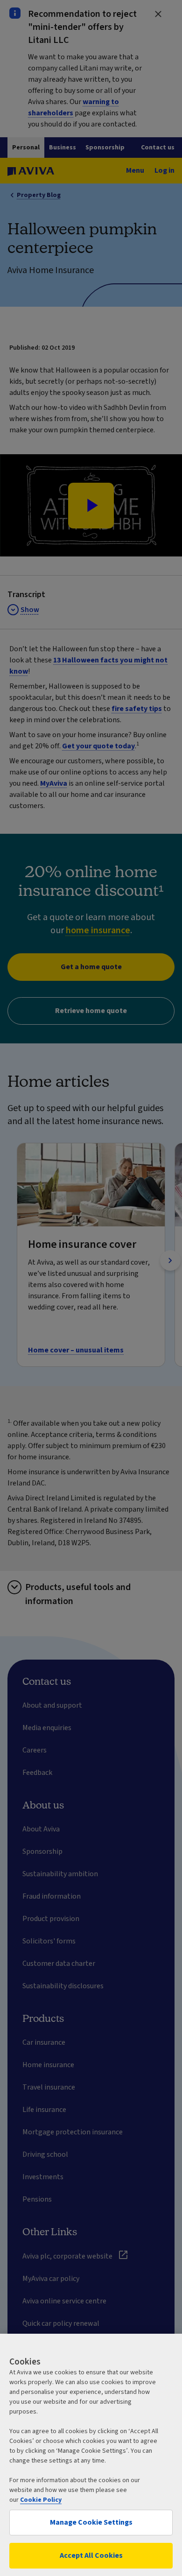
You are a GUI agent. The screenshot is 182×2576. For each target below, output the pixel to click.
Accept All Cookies (91, 2555)
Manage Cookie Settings (91, 2522)
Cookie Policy (41, 2500)
